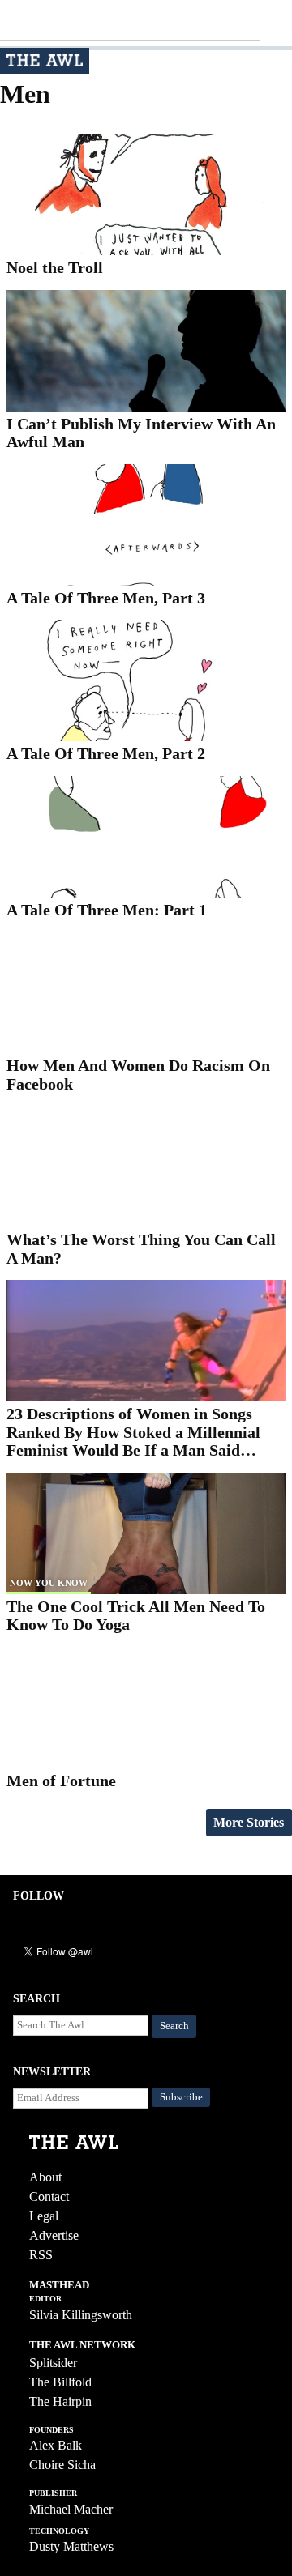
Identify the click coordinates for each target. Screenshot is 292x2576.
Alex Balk (56, 2445)
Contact (49, 2196)
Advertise (54, 2235)
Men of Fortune (61, 1781)
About (45, 2177)
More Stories (249, 1822)
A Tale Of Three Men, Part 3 (106, 598)
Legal (44, 2216)
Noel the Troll (55, 267)
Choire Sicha (62, 2465)
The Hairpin (60, 2401)
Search (174, 2026)
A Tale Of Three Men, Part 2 (106, 753)
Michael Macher (71, 2509)
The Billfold (60, 2382)
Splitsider (53, 2363)
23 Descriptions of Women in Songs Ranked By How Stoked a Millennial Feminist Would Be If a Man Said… (133, 1432)
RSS (41, 2255)
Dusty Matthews (71, 2546)
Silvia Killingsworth (81, 2315)
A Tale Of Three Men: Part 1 (107, 910)
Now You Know (49, 1583)
